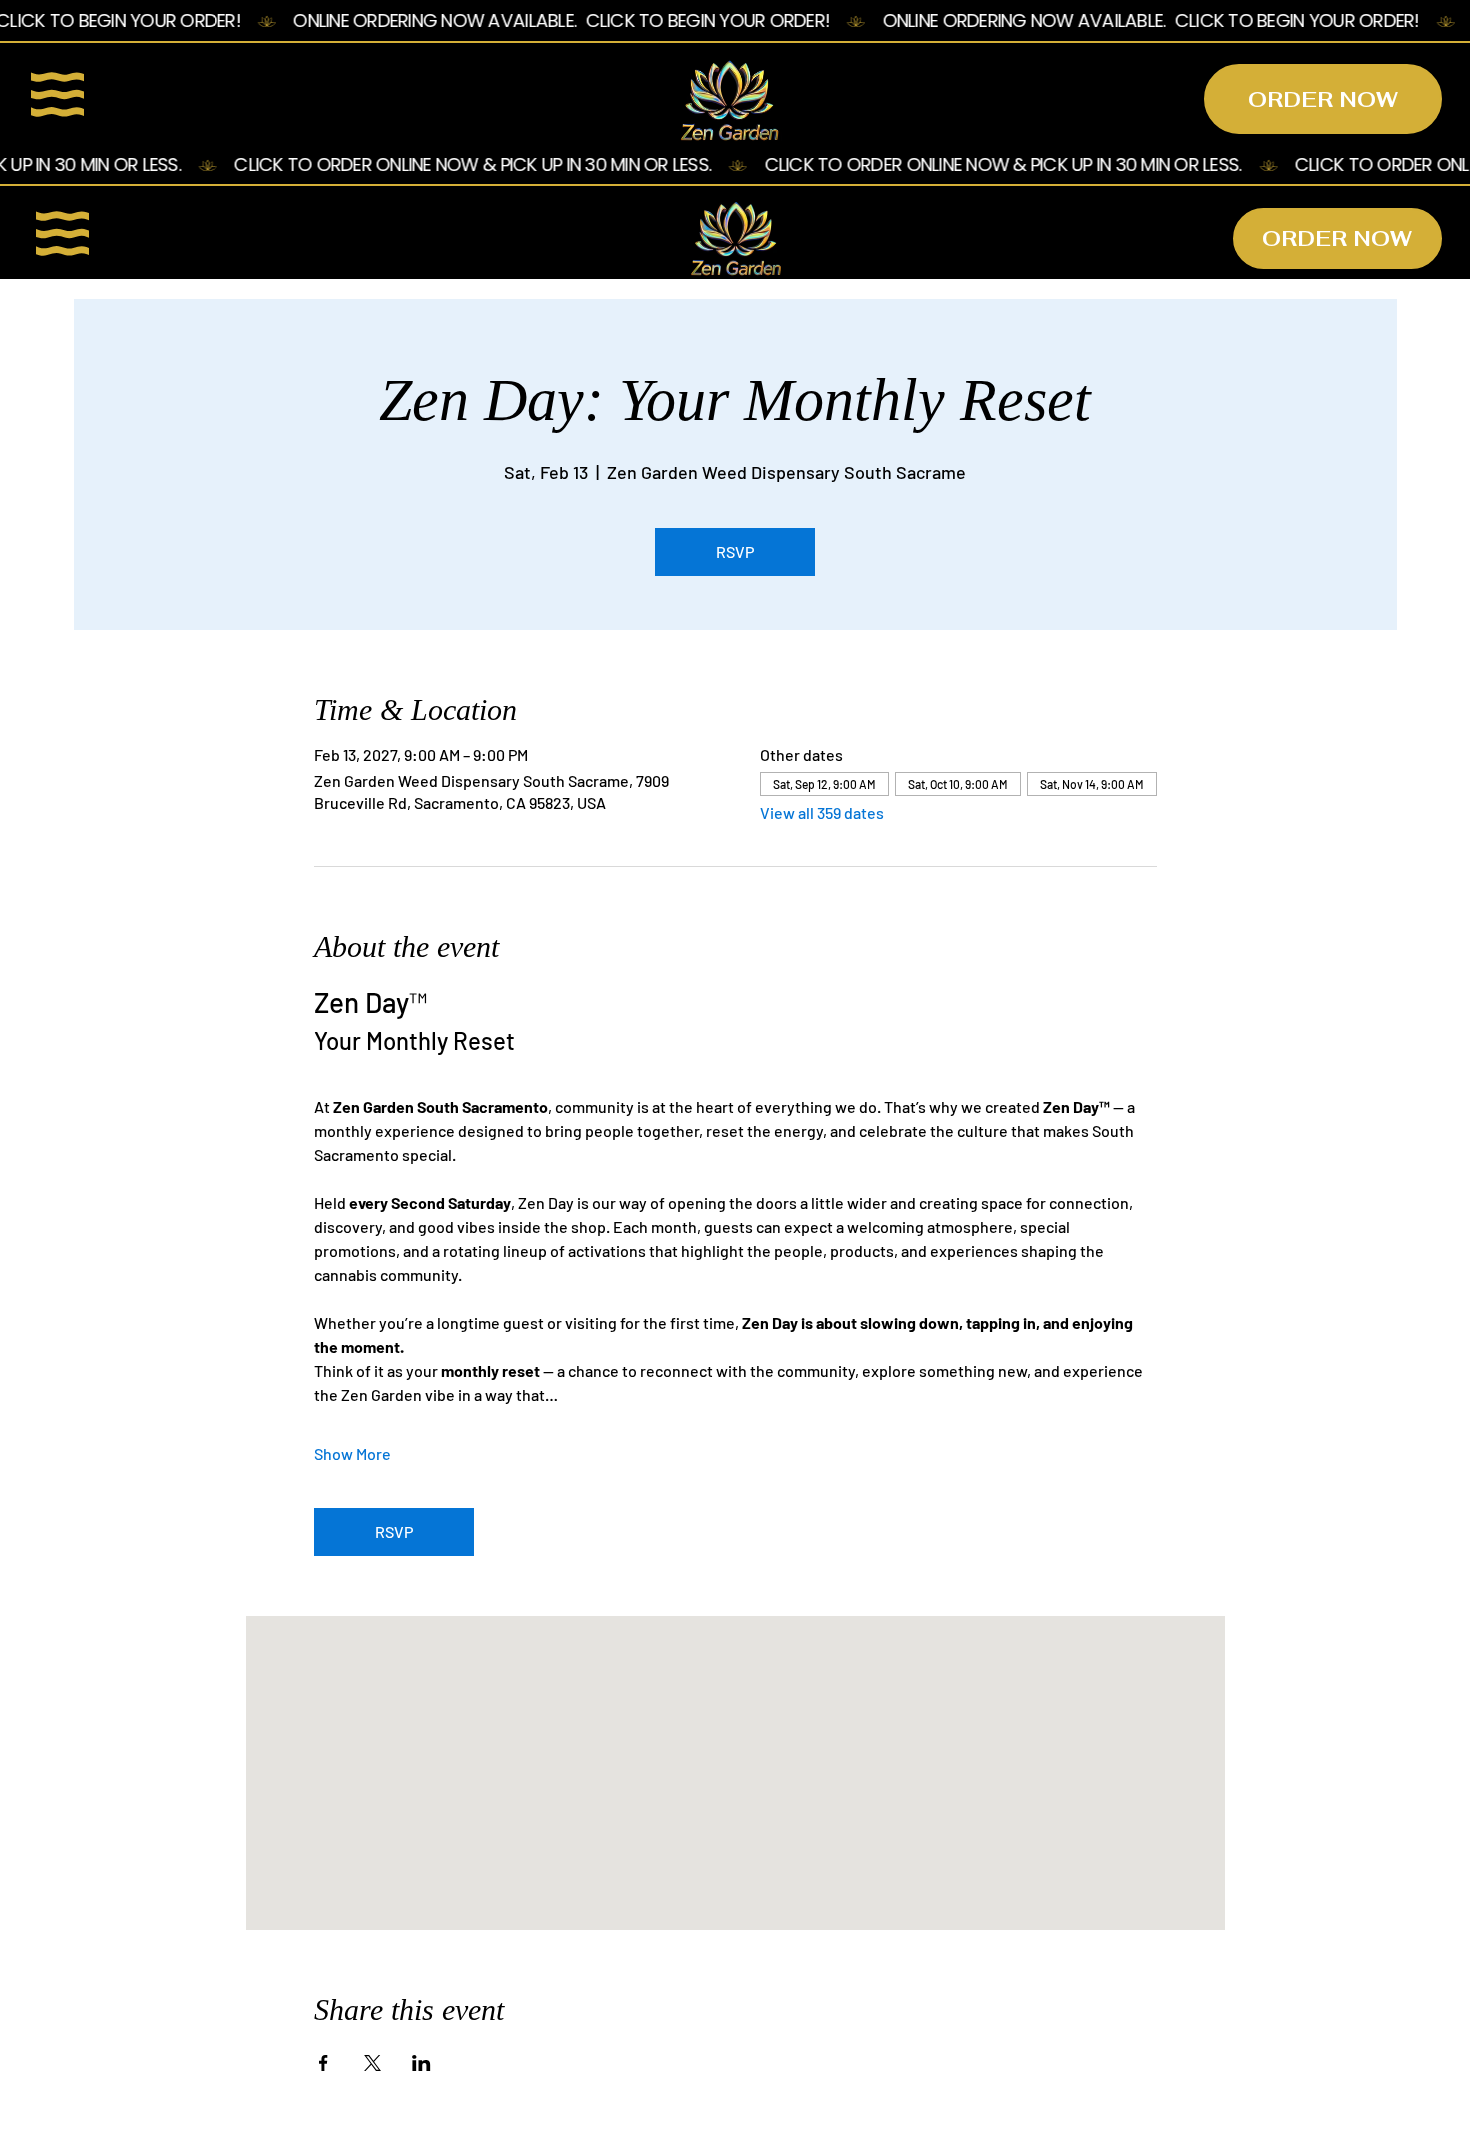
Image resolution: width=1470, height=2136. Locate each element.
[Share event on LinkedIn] (421, 2063)
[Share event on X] (372, 2063)
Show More (352, 1453)
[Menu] (59, 94)
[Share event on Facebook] (323, 2063)
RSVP (735, 551)
